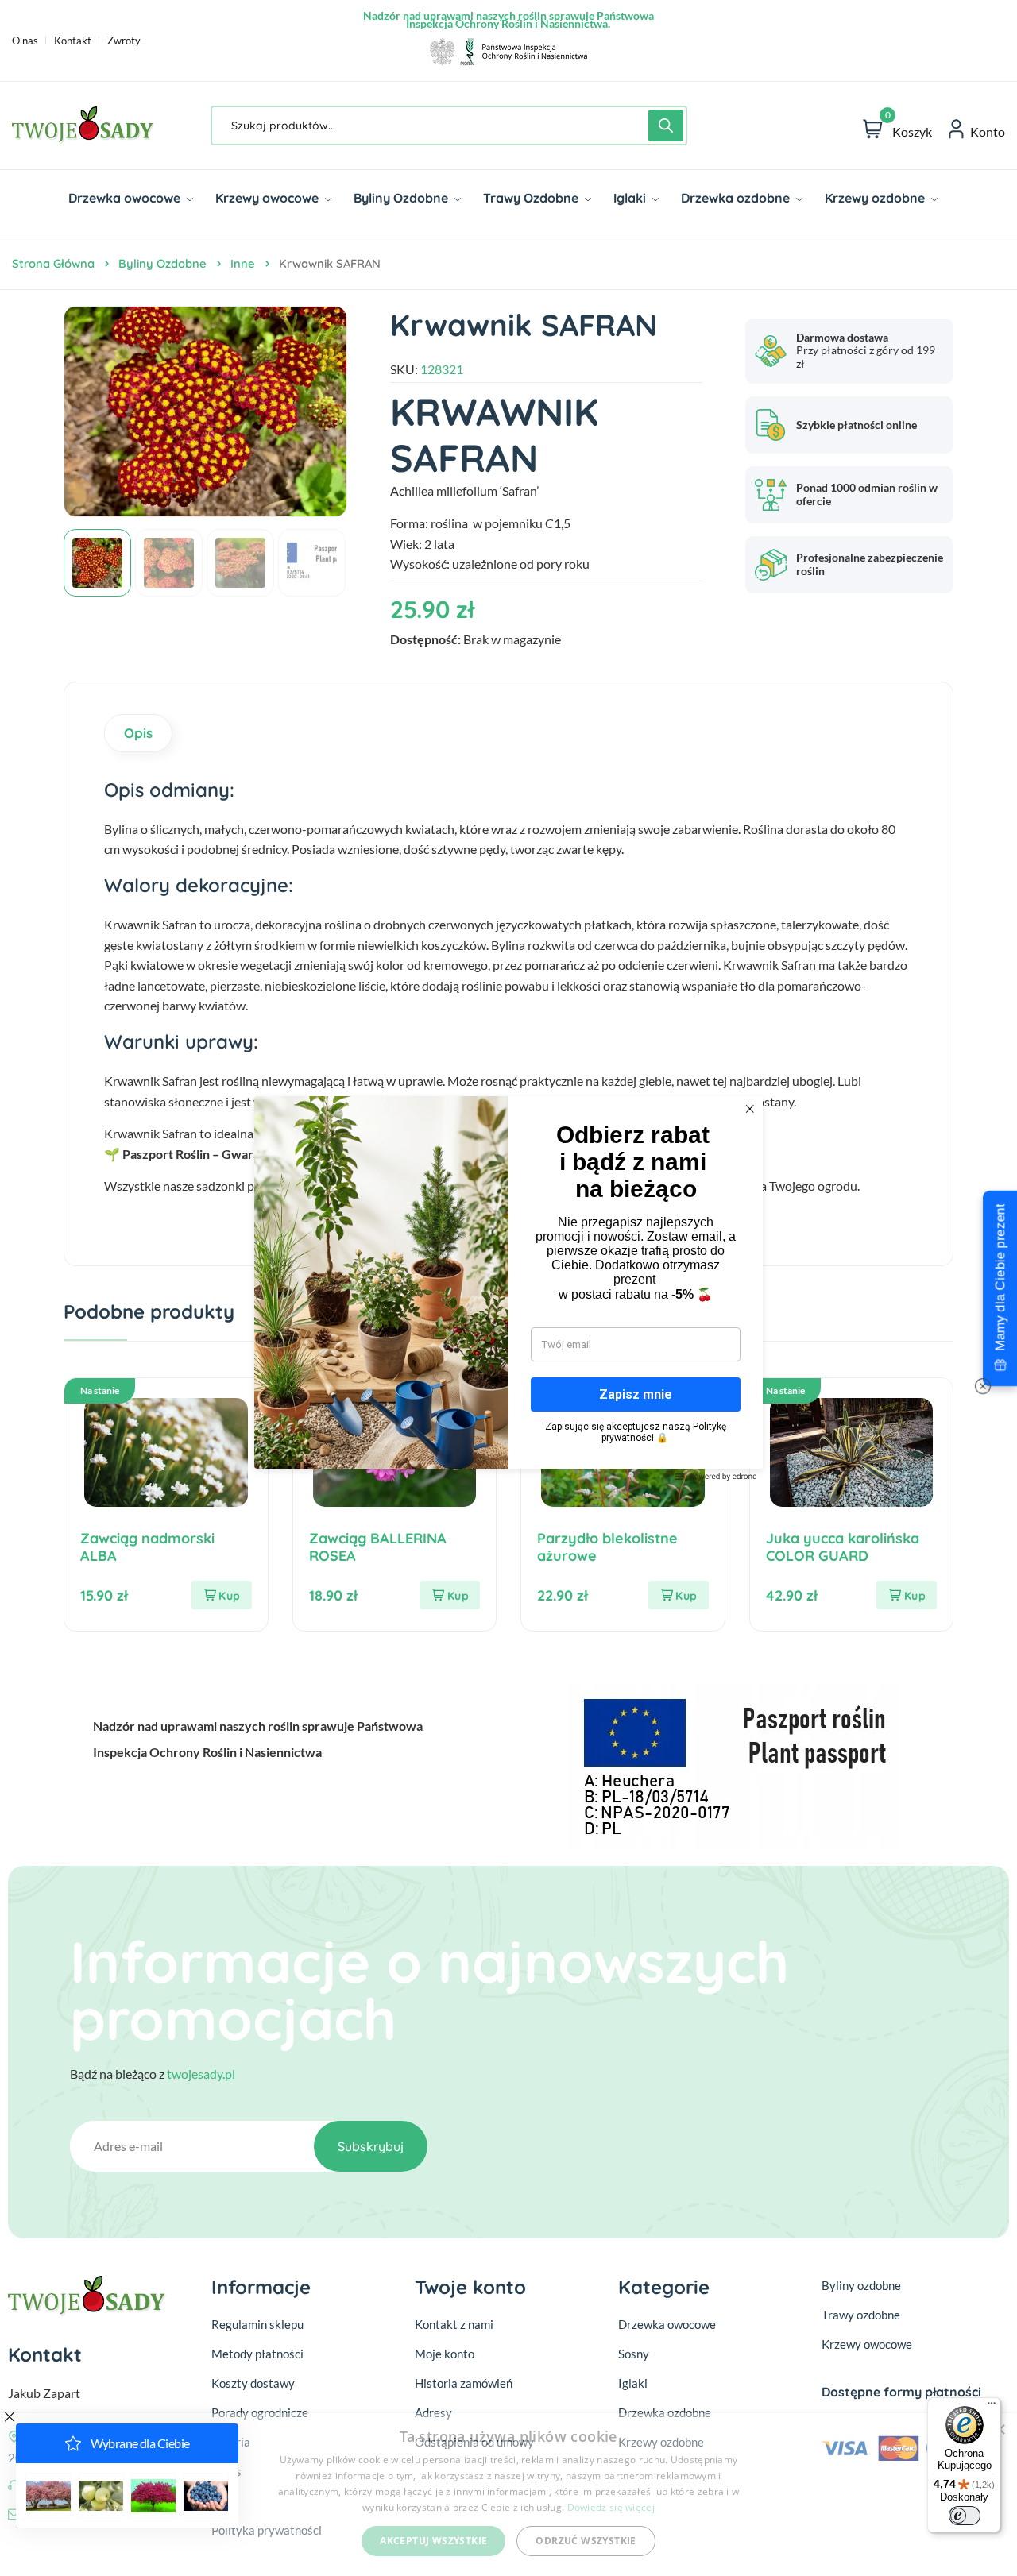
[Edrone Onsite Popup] (508, 1288)
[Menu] (992, 2407)
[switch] (965, 2516)
